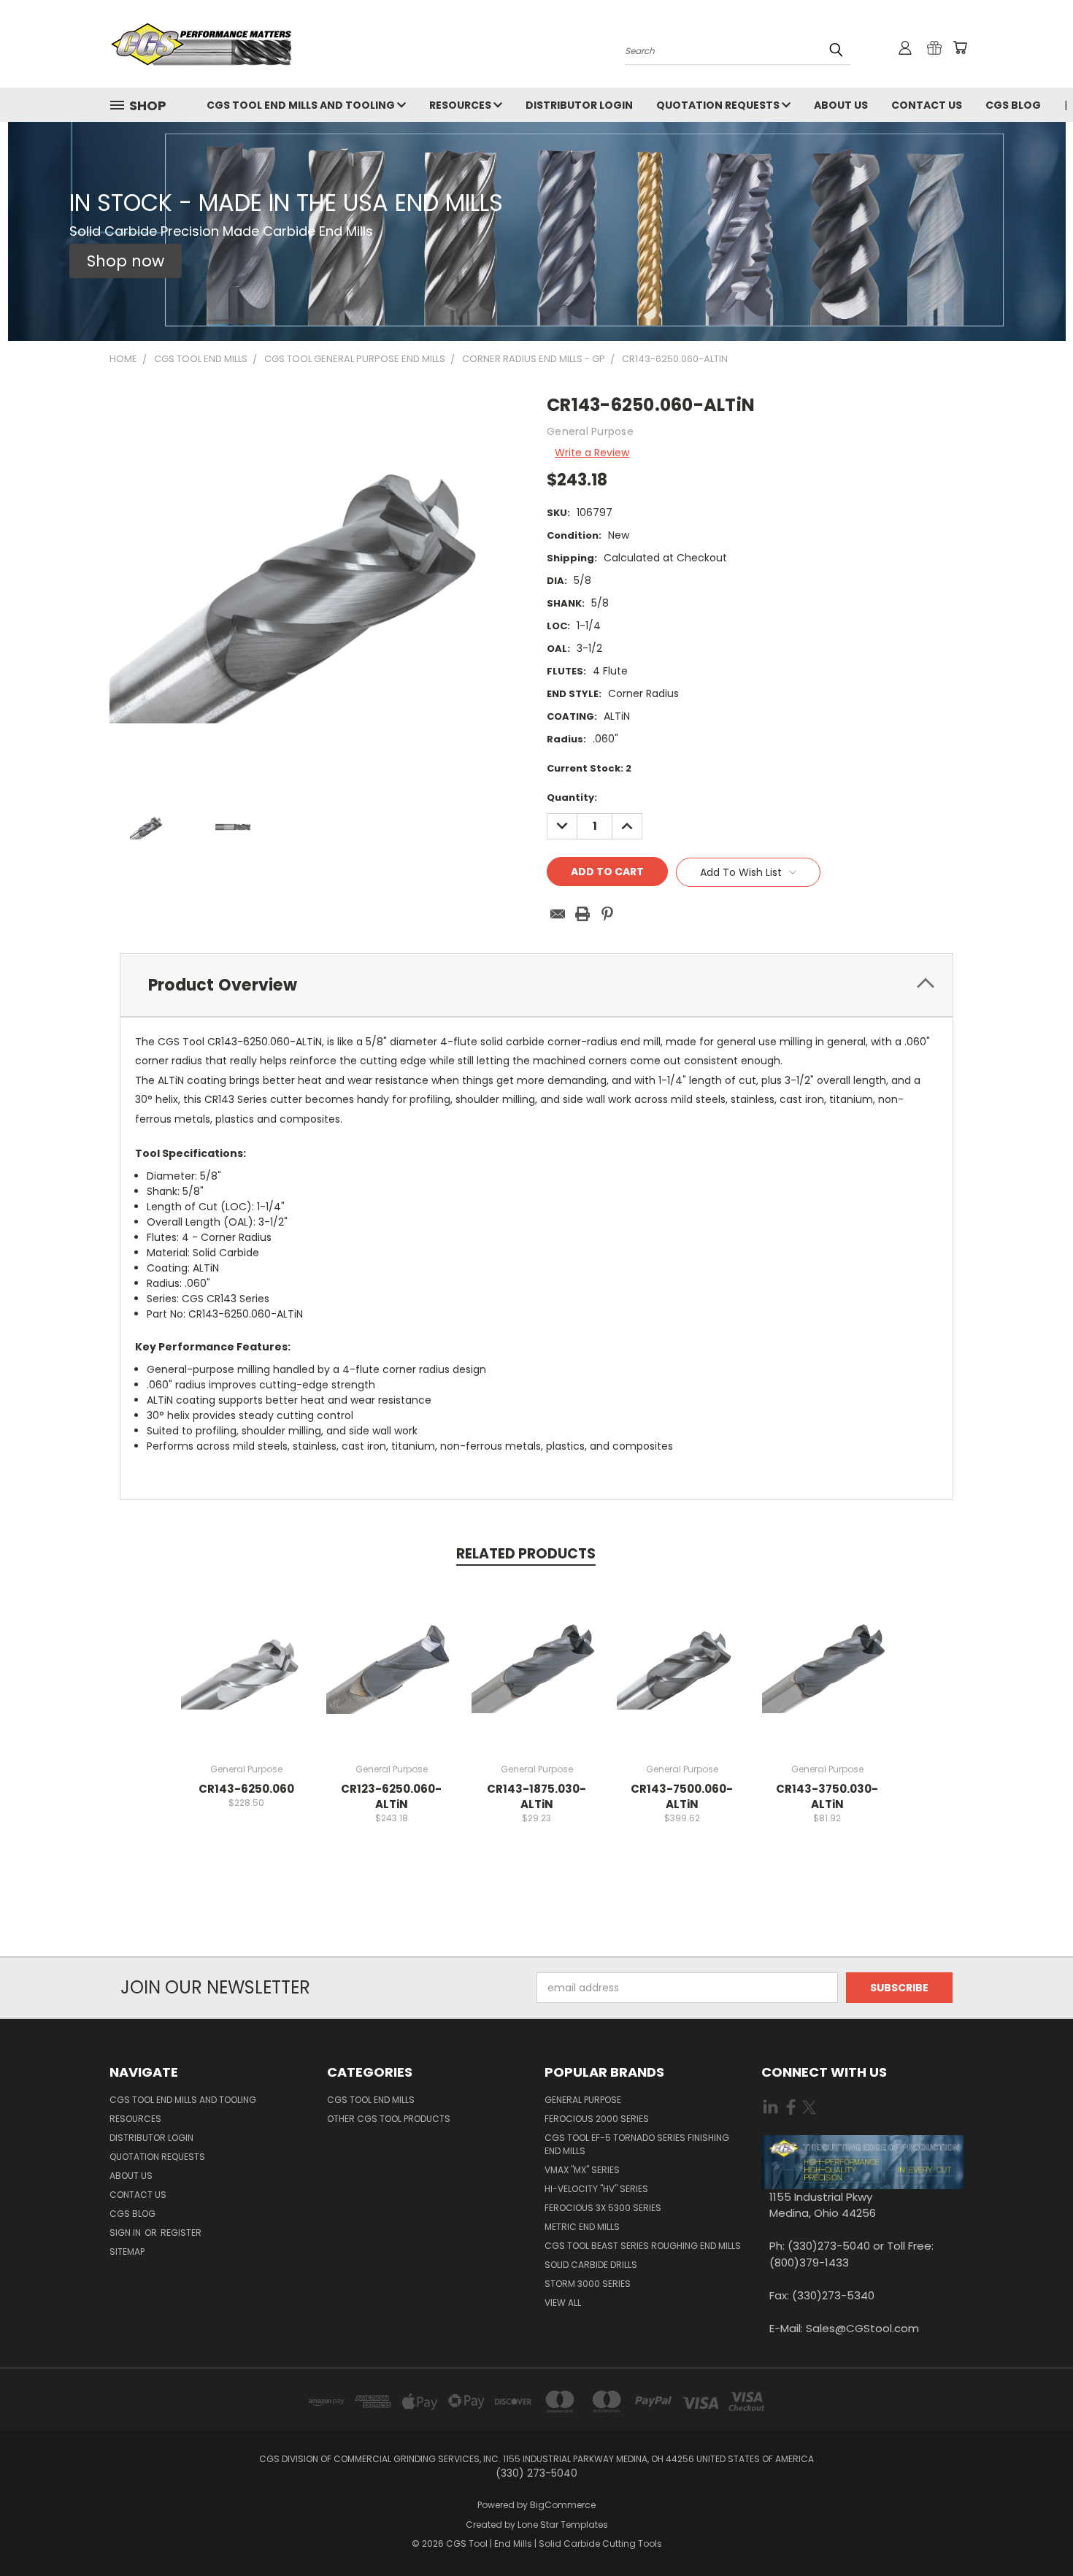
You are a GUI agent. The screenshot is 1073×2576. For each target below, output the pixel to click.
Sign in (126, 2233)
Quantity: (572, 797)
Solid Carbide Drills (591, 2265)
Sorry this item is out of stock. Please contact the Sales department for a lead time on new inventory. (246, 1677)
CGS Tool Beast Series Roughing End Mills (643, 2246)
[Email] (558, 914)
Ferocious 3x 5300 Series (603, 2208)
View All (563, 2303)
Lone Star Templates (563, 2525)
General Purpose (583, 2100)
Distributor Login (579, 105)
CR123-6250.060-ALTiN (391, 1796)
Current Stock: (589, 768)
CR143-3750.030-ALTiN (827, 1796)
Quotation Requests (719, 105)
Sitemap (127, 2252)
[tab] (536, 985)
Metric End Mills (582, 2227)
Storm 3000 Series (588, 2284)
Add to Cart (537, 1677)
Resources (461, 105)
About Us (841, 105)
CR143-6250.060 (246, 1789)
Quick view (246, 1625)
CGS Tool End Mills (371, 2100)
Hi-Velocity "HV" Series (596, 2189)
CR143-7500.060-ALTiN (682, 1796)
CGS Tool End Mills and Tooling (302, 105)
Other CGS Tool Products (389, 2119)
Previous (1035, 2530)
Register (181, 2233)
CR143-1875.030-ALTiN (536, 1796)
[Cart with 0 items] (960, 47)
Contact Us (927, 105)
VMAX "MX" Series (582, 2170)
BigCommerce (563, 2505)
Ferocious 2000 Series (597, 2119)
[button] (126, 261)
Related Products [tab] (526, 1554)
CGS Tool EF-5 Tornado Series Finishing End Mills (637, 2144)
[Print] (582, 914)
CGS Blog (1013, 105)
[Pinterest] (607, 914)
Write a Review (592, 453)
